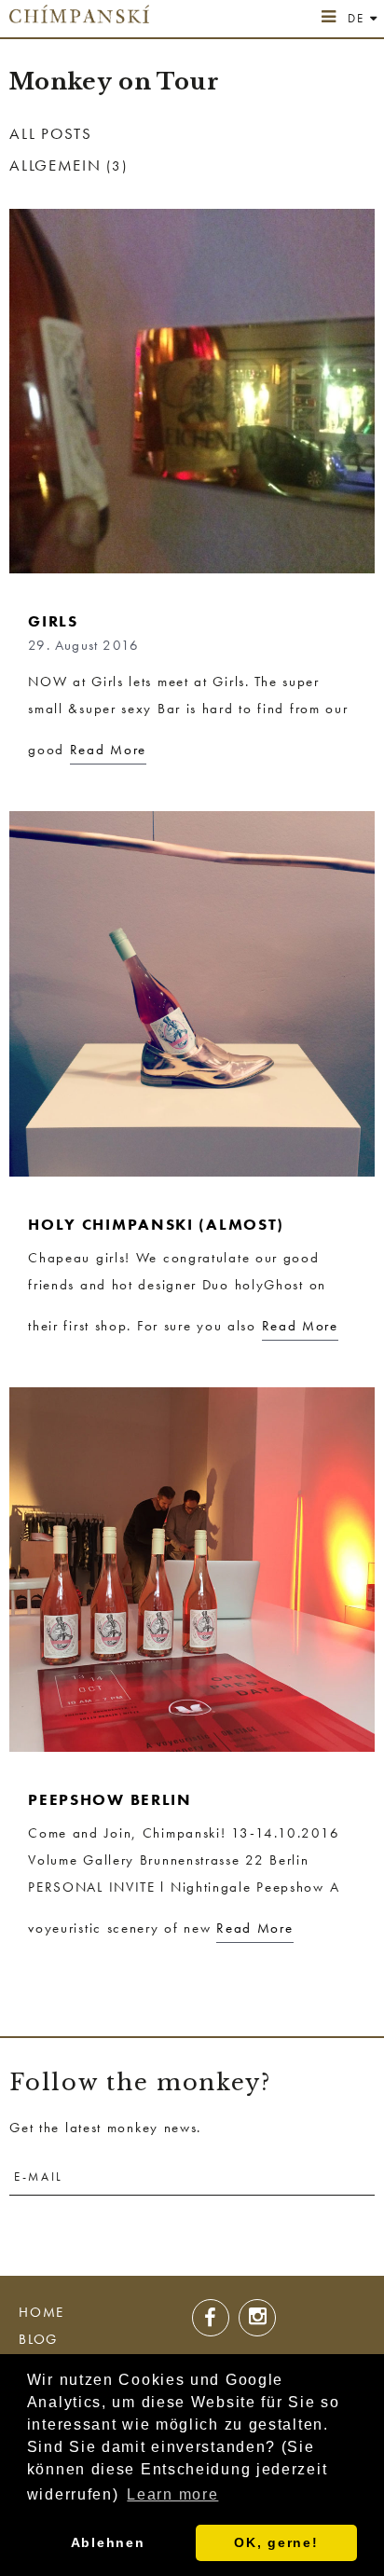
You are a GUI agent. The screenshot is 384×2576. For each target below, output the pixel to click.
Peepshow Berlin (110, 1799)
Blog (38, 2339)
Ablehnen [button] (108, 2542)
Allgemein (55, 165)
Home (41, 2312)
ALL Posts (50, 133)
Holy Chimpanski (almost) (156, 1224)
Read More (108, 750)
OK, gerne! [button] (276, 2542)
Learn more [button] (172, 2494)
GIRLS (53, 621)
